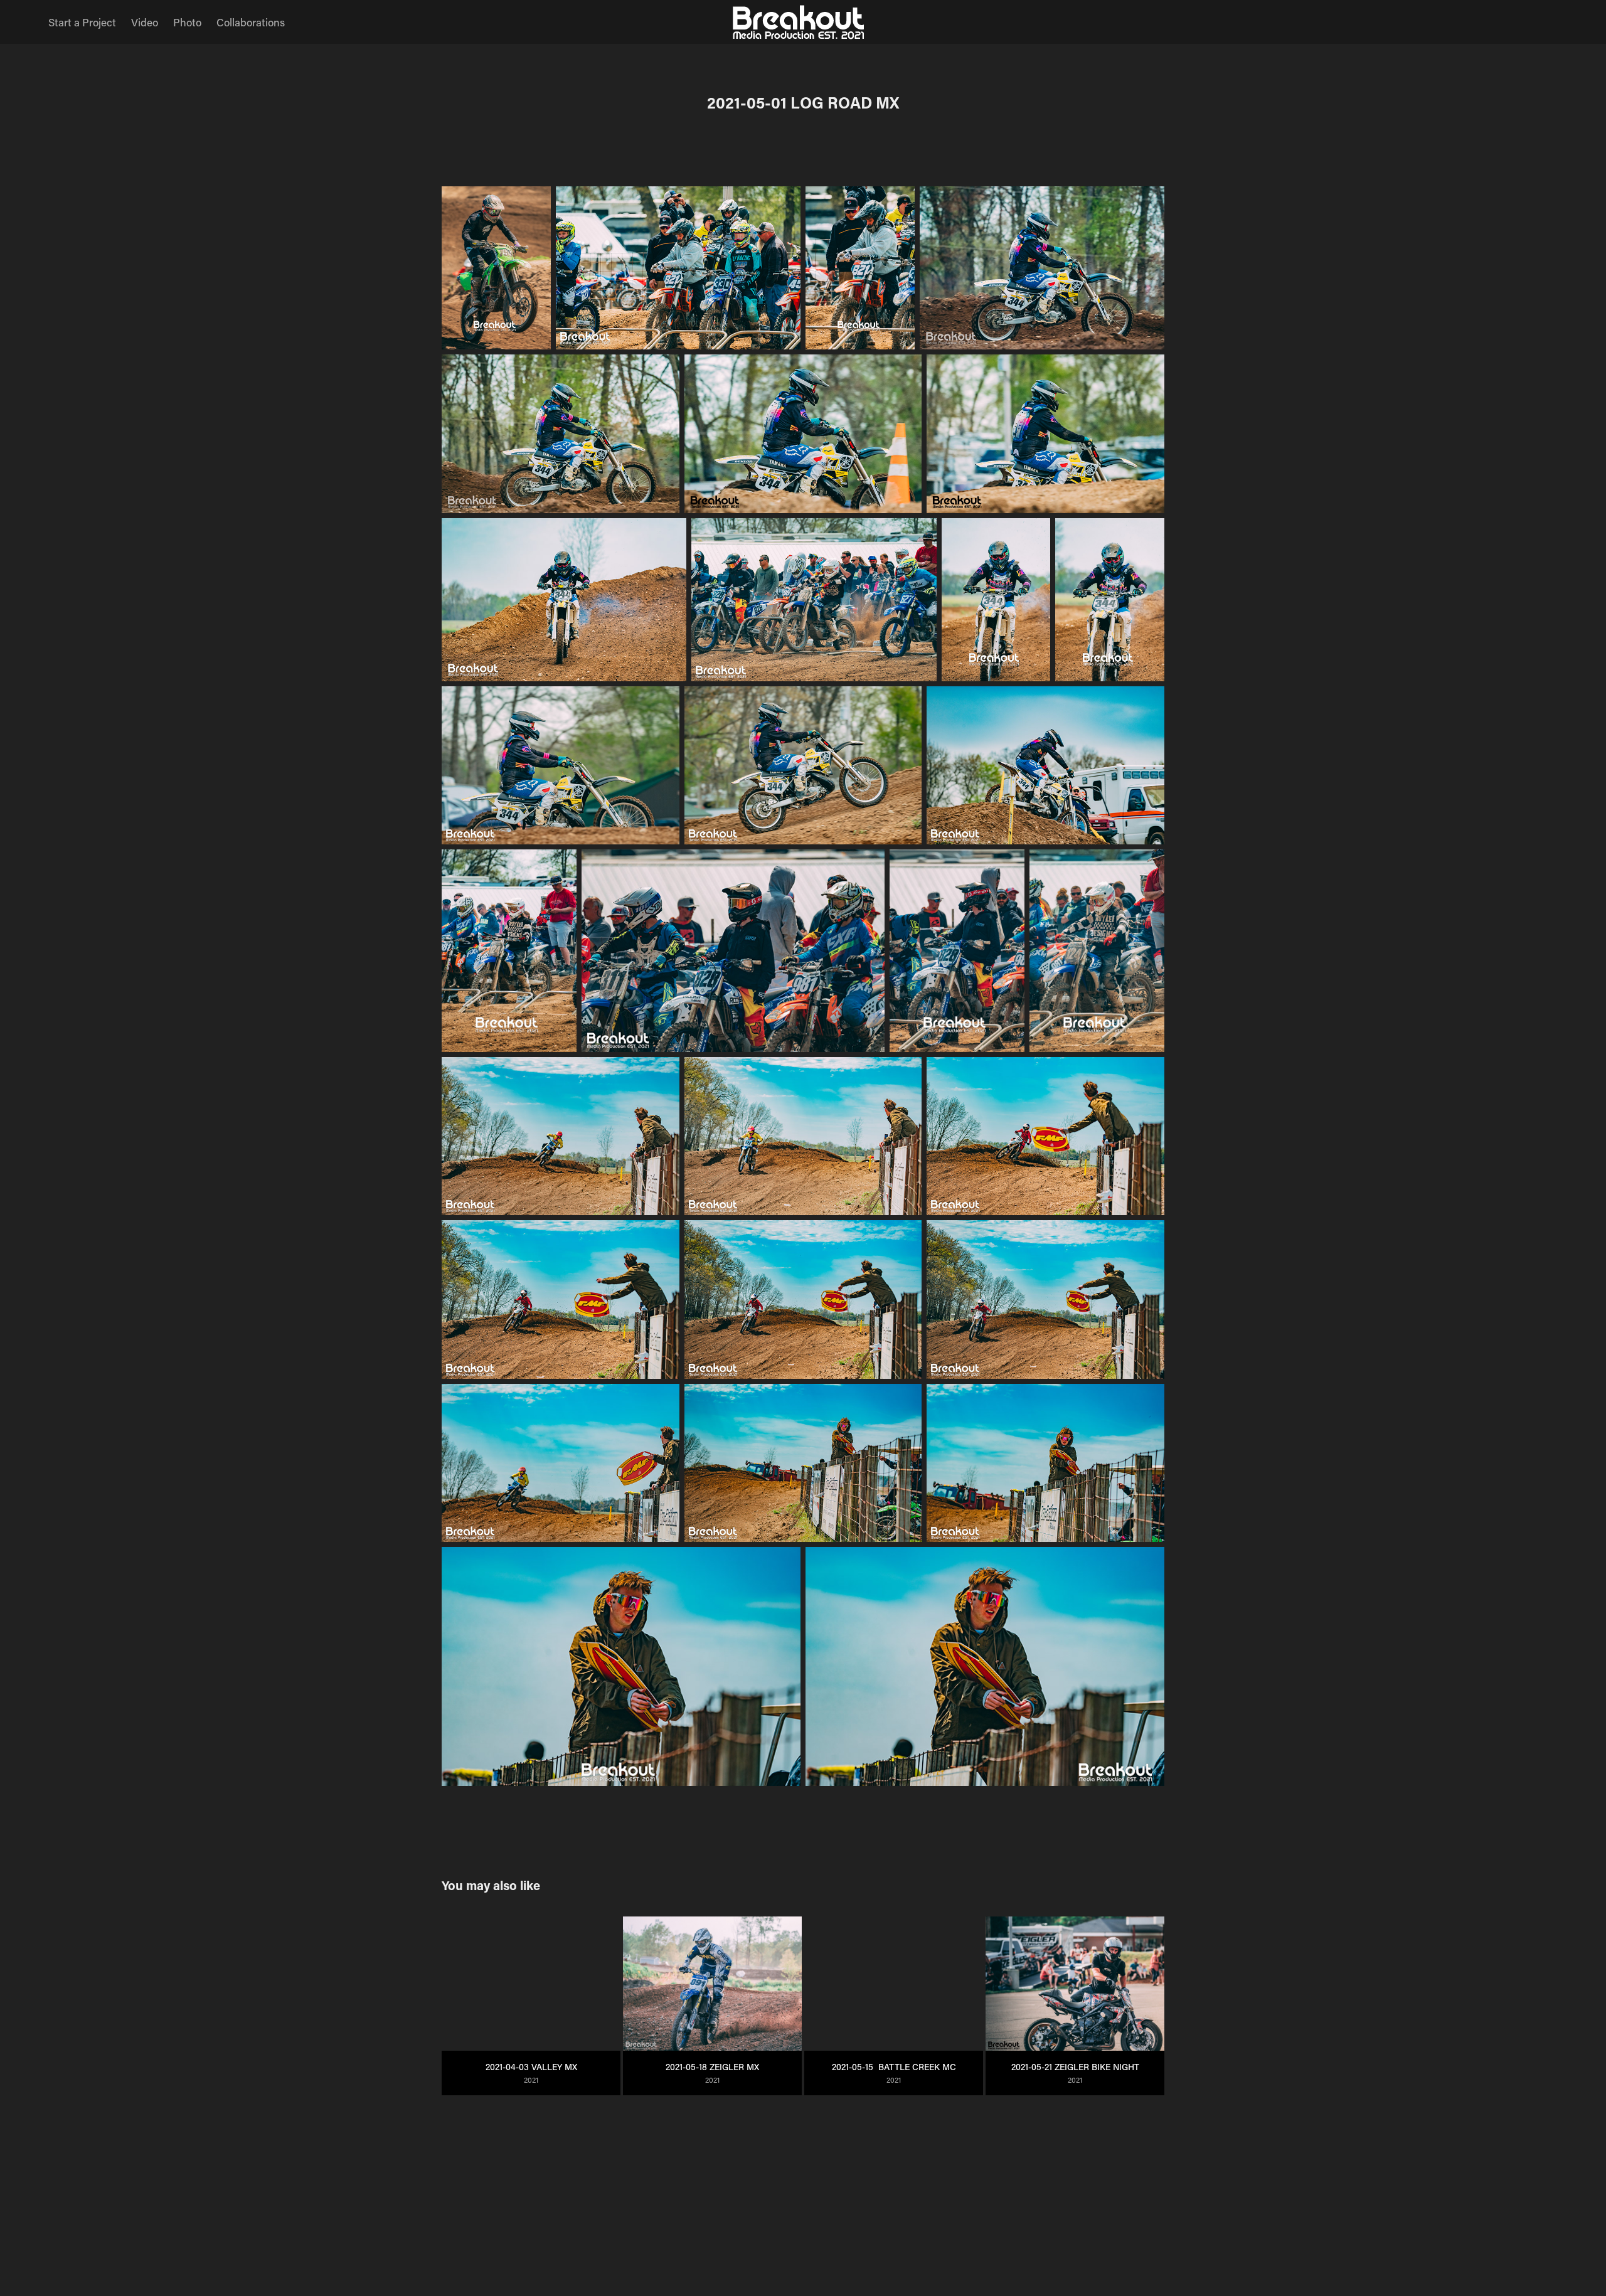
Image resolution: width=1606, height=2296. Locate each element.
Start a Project (82, 22)
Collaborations (251, 22)
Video (145, 22)
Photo (187, 22)
